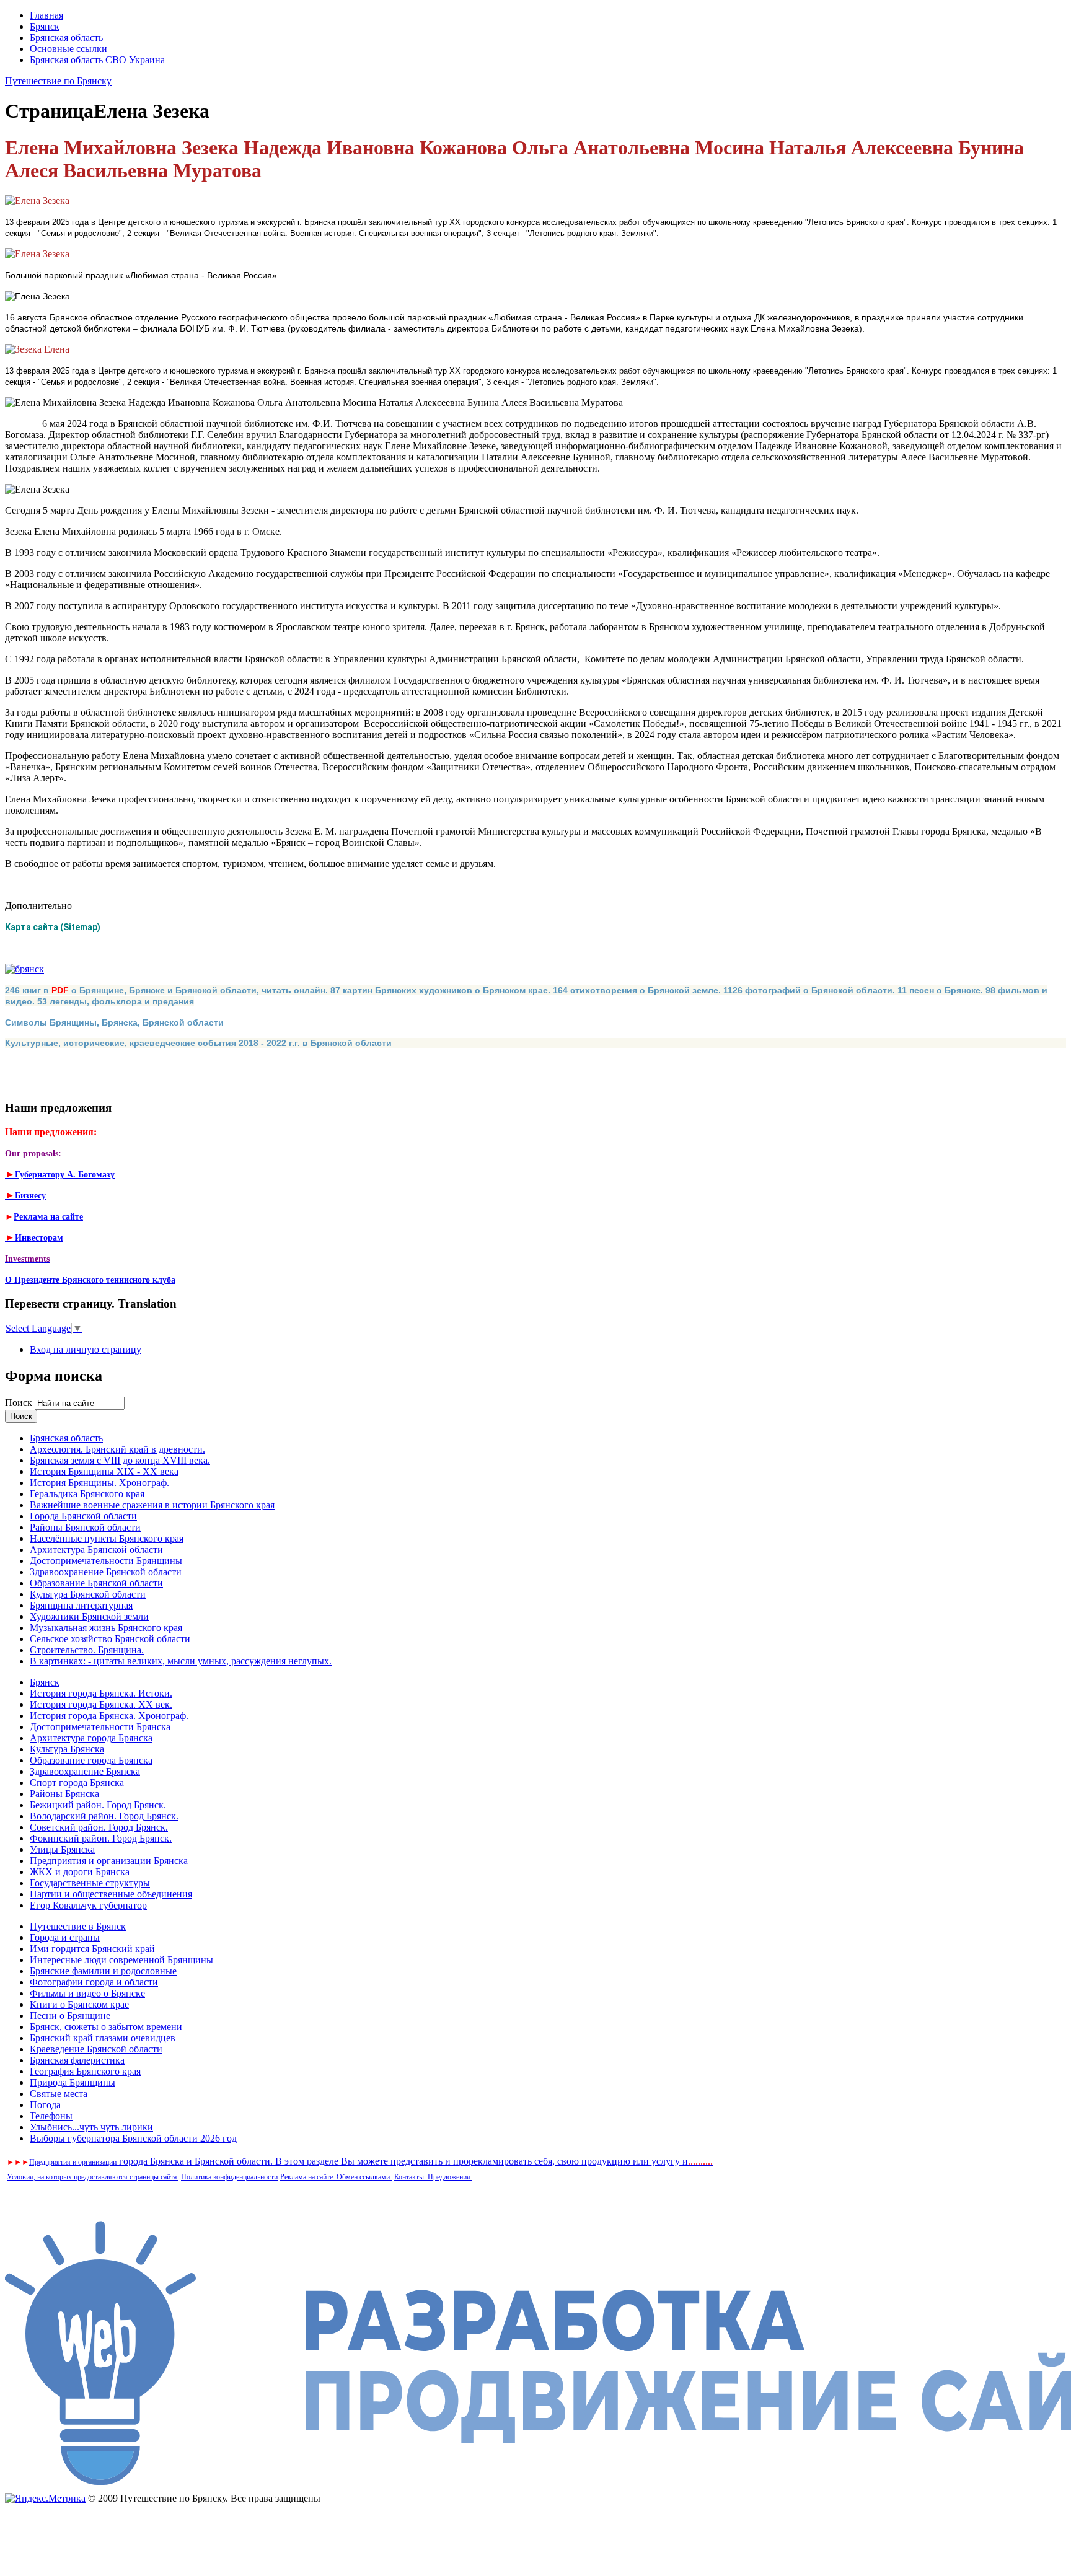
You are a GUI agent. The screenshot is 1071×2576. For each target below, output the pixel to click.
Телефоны (51, 2116)
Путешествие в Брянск (78, 1926)
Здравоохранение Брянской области (106, 1572)
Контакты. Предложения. (433, 2177)
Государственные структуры (90, 1883)
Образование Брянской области (96, 1583)
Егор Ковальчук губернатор (88, 1905)
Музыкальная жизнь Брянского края (106, 1628)
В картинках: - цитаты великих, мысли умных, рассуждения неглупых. (181, 1661)
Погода (45, 2105)
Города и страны (65, 1937)
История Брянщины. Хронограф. (99, 1483)
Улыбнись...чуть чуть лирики (91, 2127)
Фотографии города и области (94, 1982)
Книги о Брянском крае (79, 2004)
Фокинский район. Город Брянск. (101, 1838)
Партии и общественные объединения (111, 1894)
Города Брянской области (83, 1516)
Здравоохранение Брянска (85, 1771)
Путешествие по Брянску (58, 81)
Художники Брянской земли (89, 1616)
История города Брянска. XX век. (101, 1704)
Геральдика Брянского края (87, 1494)
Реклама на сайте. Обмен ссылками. (336, 2177)
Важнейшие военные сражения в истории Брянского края (152, 1505)
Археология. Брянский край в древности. (117, 1449)
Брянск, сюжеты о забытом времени (106, 2027)
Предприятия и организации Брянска (109, 1861)
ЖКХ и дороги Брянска (80, 1872)
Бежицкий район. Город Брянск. (98, 1805)
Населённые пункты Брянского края (107, 1538)
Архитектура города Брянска (91, 1738)
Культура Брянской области (88, 1594)
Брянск (45, 26)
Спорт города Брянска (77, 1783)
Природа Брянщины (73, 2082)
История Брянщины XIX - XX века (104, 1471)
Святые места (59, 2094)
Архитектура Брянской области (96, 1550)
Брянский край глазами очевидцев (103, 2038)
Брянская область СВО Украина (97, 60)
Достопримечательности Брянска (100, 1727)
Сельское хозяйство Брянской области (110, 1639)
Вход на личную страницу (86, 1349)
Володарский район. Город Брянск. (104, 1816)
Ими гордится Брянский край (92, 1949)
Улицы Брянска (62, 1849)
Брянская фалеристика (77, 2060)
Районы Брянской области (85, 1527)
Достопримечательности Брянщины (106, 1561)
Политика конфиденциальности (229, 2177)
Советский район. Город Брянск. (99, 1827)
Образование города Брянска (91, 1760)
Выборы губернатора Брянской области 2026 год (133, 2138)
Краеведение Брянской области (96, 2049)
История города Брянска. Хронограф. (109, 1716)
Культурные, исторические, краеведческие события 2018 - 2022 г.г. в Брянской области (198, 1043)
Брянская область (66, 37)
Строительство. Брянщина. (87, 1650)
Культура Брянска (67, 1749)
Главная (46, 15)
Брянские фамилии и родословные (103, 1971)
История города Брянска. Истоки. (101, 1693)
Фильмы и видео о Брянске (87, 1993)
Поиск (20, 1403)
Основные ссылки (68, 49)
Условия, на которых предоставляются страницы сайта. (93, 2177)
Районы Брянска (64, 1794)
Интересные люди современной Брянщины (121, 1960)
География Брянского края (85, 2071)
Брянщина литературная (81, 1605)
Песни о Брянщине (70, 2016)
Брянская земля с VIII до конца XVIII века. (120, 1460)
